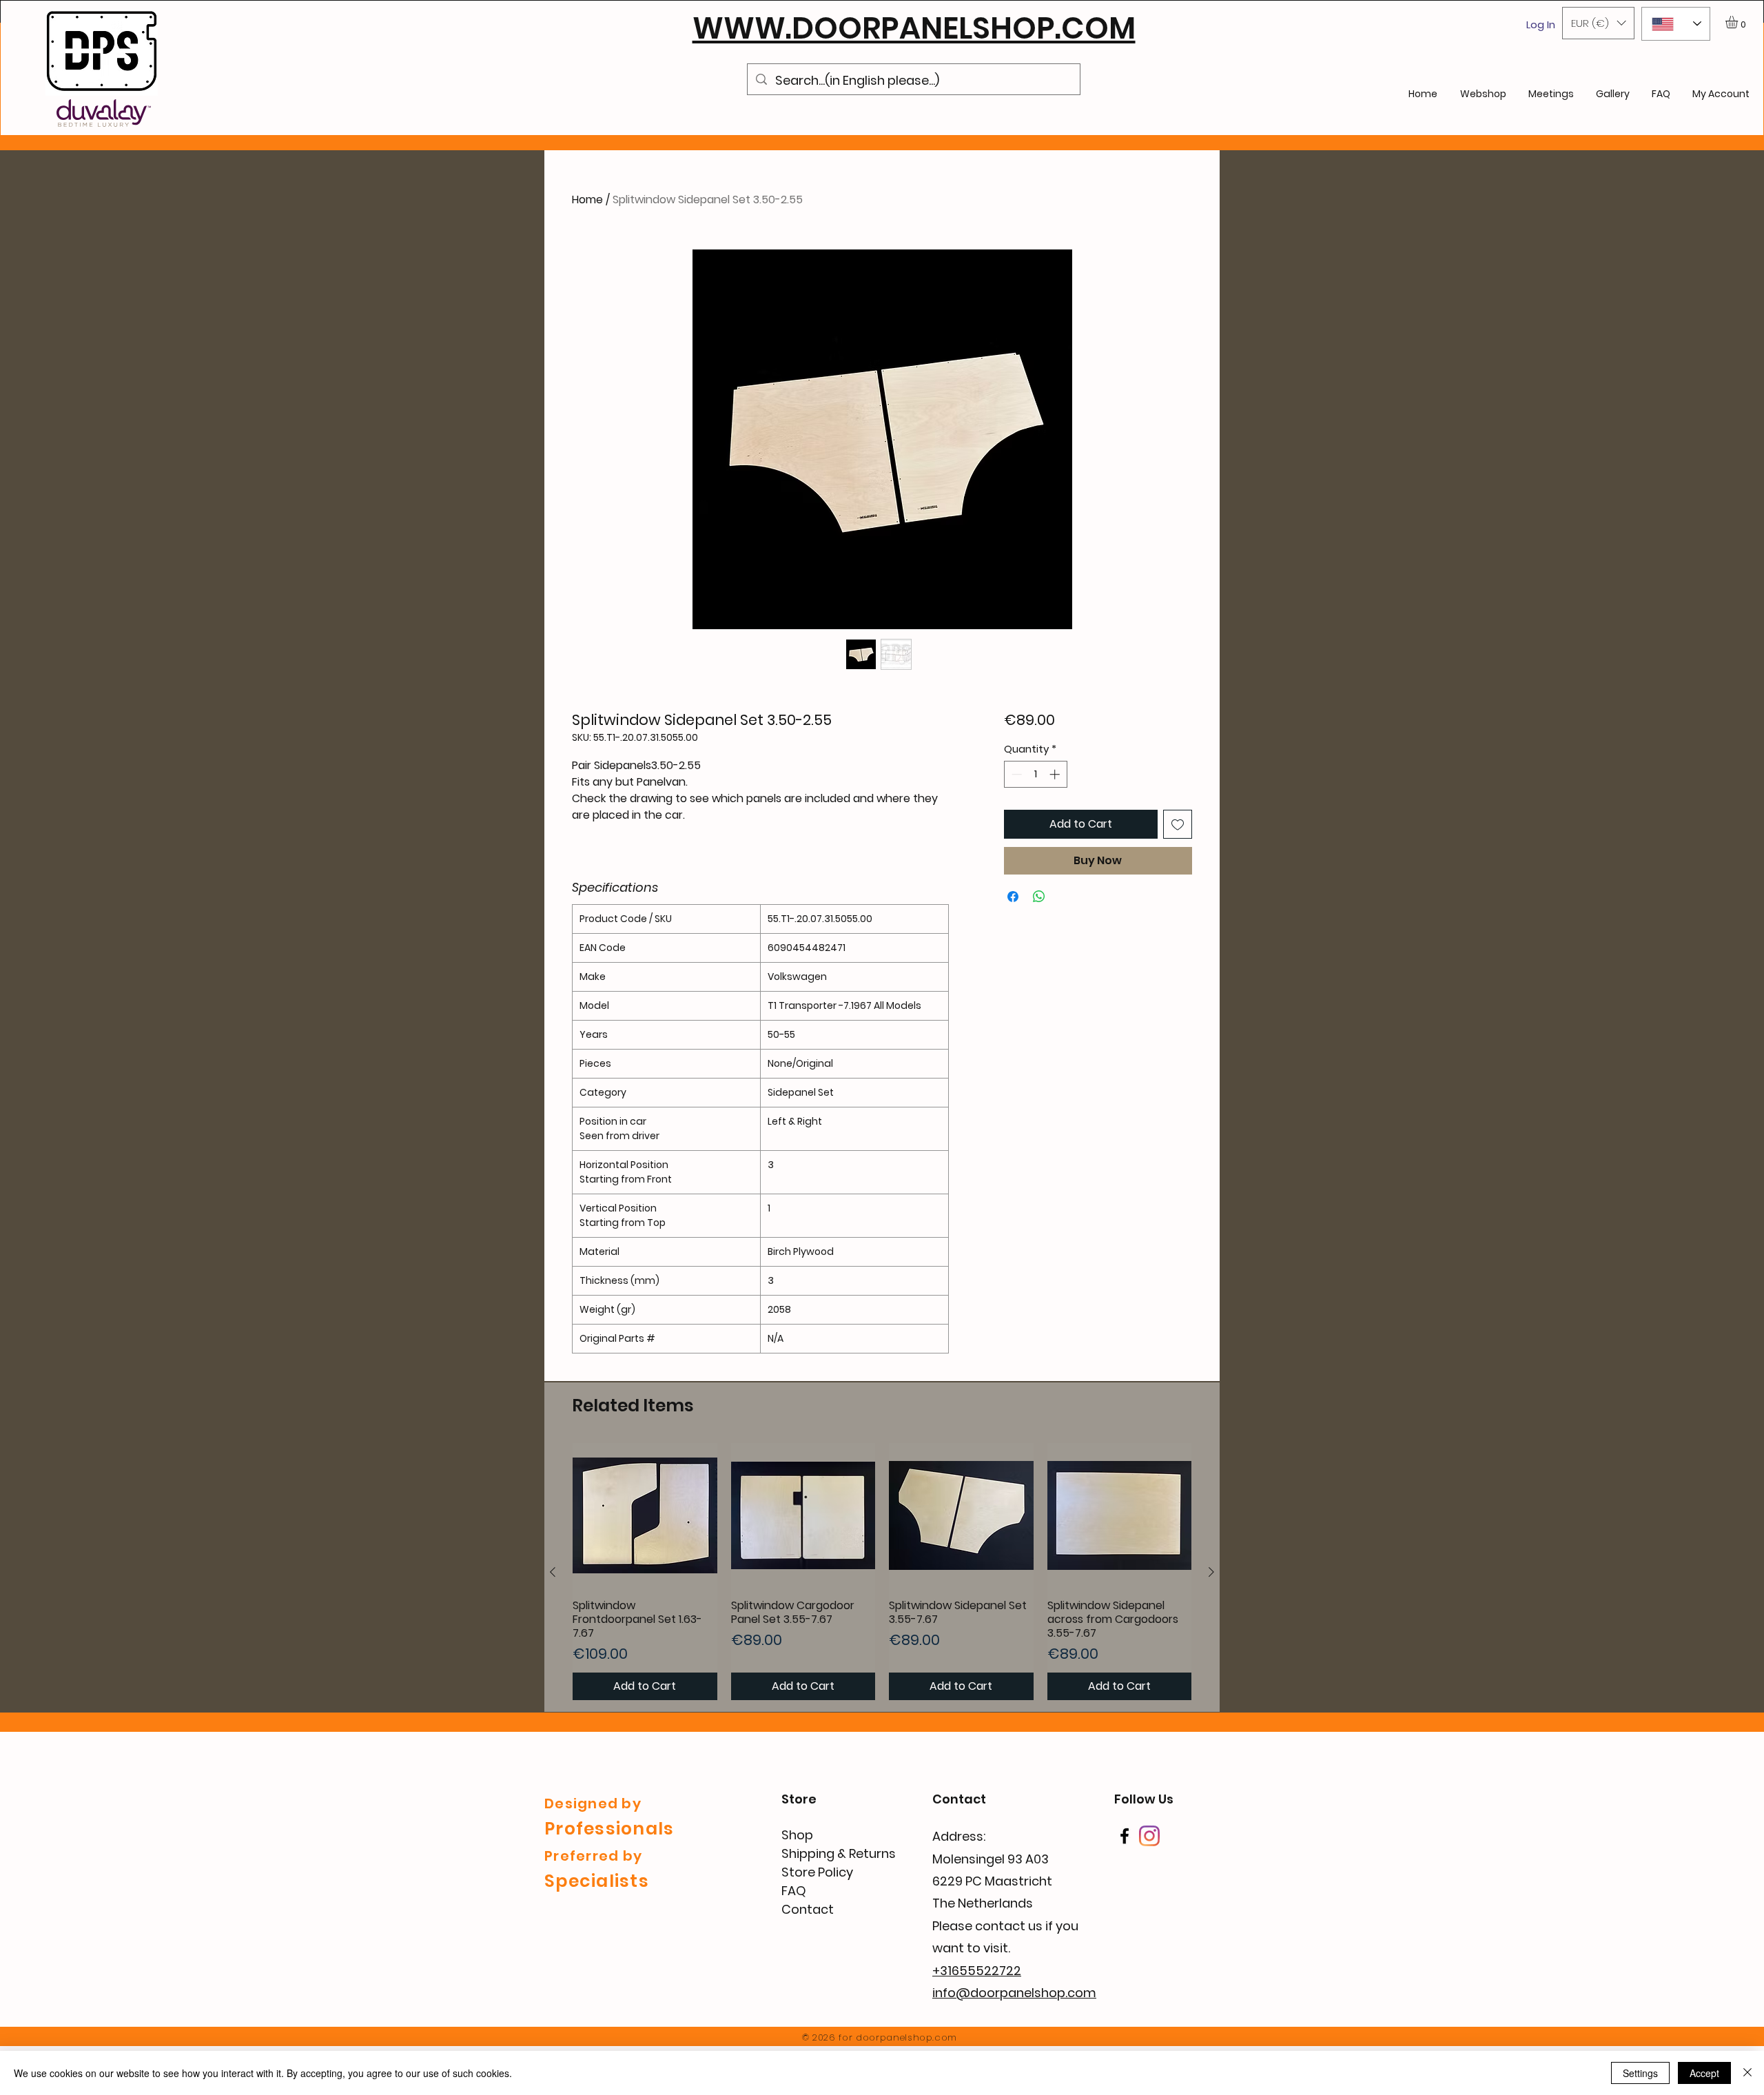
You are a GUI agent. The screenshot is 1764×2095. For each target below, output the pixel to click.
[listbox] (1598, 23)
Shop (797, 1835)
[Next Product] (1211, 1572)
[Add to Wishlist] (1178, 824)
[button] (1598, 23)
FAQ (794, 1891)
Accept (1704, 2073)
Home (587, 200)
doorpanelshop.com (906, 2037)
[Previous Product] (553, 1572)
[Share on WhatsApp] (1039, 897)
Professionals (609, 1829)
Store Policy (817, 1872)
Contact (808, 1909)
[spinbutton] (1035, 774)
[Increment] (1056, 774)
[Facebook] (1125, 1836)
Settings (1640, 2073)
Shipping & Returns (839, 1853)
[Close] (1747, 2073)
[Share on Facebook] (1013, 897)
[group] (882, 1572)
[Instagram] (1149, 1836)
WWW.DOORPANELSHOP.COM (914, 28)
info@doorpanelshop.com (1014, 1993)
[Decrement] (1015, 774)
